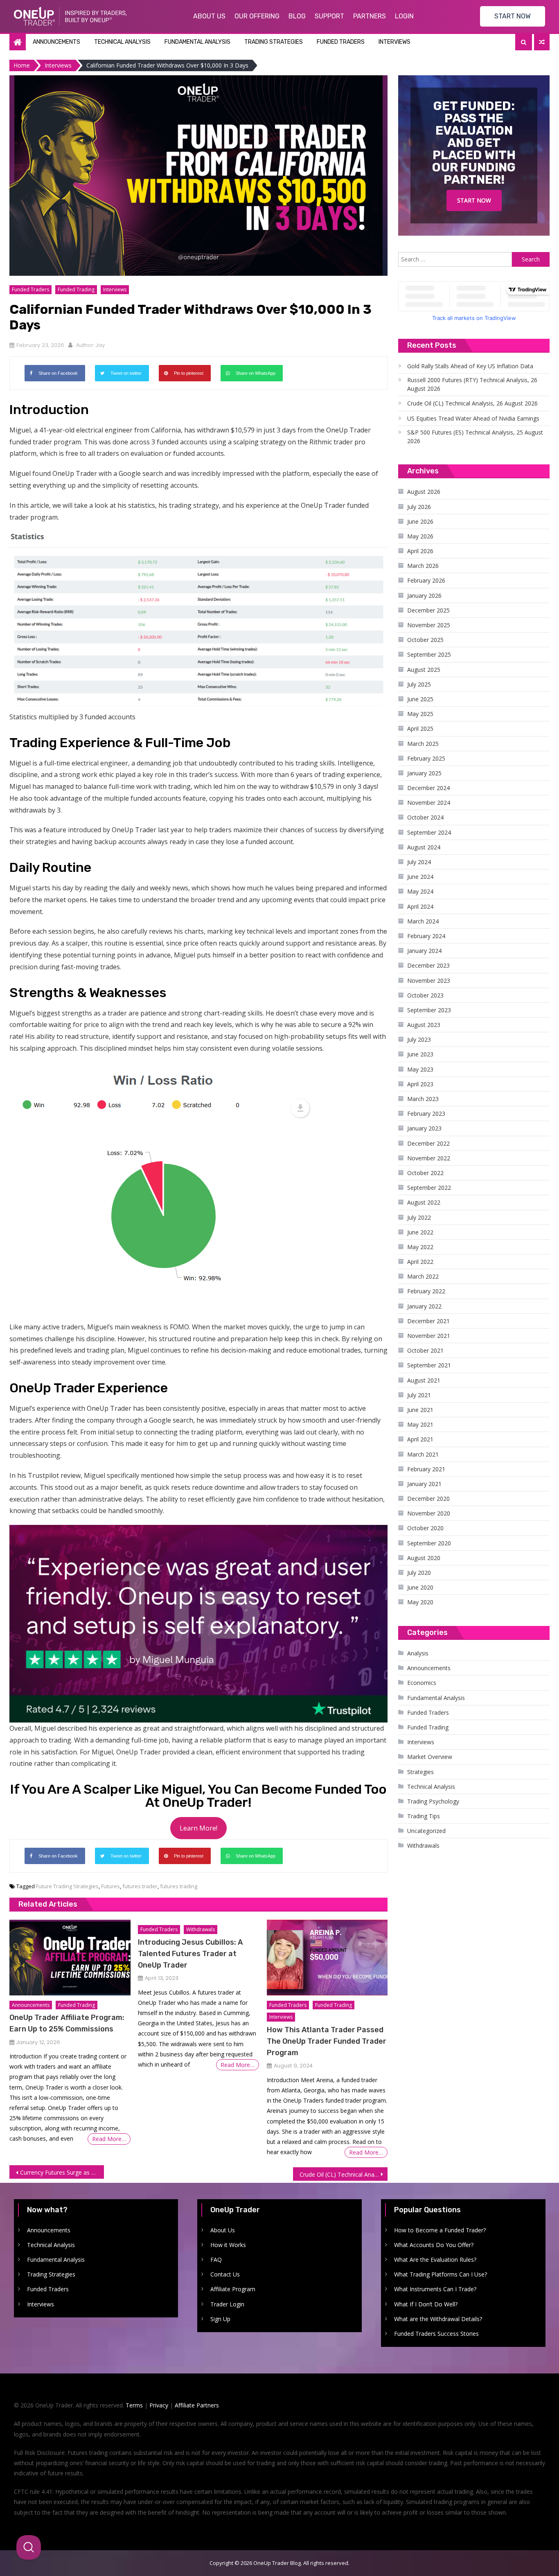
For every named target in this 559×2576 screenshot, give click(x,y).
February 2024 (426, 936)
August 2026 (424, 492)
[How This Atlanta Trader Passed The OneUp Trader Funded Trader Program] (327, 1958)
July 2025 (419, 684)
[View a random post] (542, 42)
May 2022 (420, 1247)
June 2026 (420, 521)
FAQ (216, 2260)
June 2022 (420, 1232)
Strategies (420, 1772)
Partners (370, 16)
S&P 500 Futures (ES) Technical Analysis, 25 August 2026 (475, 437)
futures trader (140, 1886)
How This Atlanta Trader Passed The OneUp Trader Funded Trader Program (327, 2041)
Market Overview (430, 1757)
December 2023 (428, 965)
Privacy (159, 2405)
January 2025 (424, 773)
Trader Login (227, 2304)
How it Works (228, 2245)
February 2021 (426, 1469)
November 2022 (429, 1158)
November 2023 (429, 981)
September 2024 (429, 832)
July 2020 (419, 1573)
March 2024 (423, 921)
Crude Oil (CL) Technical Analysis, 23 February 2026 (344, 2174)
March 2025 (423, 744)
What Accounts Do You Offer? (434, 2245)
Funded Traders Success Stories (436, 2334)
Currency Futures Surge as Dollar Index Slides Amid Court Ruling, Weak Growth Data (62, 2172)
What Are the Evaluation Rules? (435, 2260)
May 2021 (420, 1424)
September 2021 (429, 1365)
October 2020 (425, 1528)
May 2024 (420, 891)
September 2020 (429, 1543)
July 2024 (419, 862)
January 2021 (424, 1484)
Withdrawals (201, 1929)
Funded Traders (341, 42)
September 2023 (429, 1010)
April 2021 (420, 1439)
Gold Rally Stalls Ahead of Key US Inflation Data (470, 366)
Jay (100, 345)
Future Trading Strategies (67, 1886)
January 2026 (424, 596)
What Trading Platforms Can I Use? (441, 2274)
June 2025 (420, 699)
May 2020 (420, 1602)
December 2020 (428, 1499)
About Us (209, 16)
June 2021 (420, 1410)
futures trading (179, 1886)
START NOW (513, 16)
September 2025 (429, 654)
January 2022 (424, 1306)
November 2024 (429, 803)
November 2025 (429, 625)
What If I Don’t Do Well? (426, 2304)
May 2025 (420, 714)
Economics (422, 1683)
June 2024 (420, 877)
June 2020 (420, 1587)
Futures (110, 1886)
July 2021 (419, 1395)
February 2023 (426, 1113)
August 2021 (424, 1380)
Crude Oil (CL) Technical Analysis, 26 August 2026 (472, 403)
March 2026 (423, 566)
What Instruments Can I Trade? (435, 2289)
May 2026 (420, 536)
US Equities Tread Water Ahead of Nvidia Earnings (473, 418)
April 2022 (420, 1262)
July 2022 (419, 1217)
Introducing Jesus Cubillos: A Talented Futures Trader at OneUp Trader (190, 1954)
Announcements (56, 42)
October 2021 (425, 1350)
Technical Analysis (122, 42)
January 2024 (424, 951)
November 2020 (429, 1513)
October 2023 (425, 995)
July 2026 (419, 507)
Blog (297, 16)
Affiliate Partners (197, 2405)
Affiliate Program (233, 2289)
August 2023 (424, 1025)
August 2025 (424, 670)
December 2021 (428, 1321)
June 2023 (420, 1054)
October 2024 (425, 817)
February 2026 (426, 580)
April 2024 (420, 906)
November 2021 (429, 1336)
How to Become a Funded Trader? (440, 2230)
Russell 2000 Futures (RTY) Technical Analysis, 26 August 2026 (472, 384)
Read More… (109, 2139)
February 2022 (426, 1291)
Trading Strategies (274, 42)
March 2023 (423, 1099)
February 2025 (426, 758)
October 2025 (425, 640)
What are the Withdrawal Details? (438, 2319)
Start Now (474, 200)
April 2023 (420, 1084)
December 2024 (428, 788)
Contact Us (225, 2274)
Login (404, 16)
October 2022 (425, 1173)
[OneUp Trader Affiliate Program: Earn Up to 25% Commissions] (70, 1958)
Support (329, 16)
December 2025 (428, 610)
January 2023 (424, 1128)
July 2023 (419, 1039)
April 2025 (420, 728)
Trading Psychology (433, 1801)
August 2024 (424, 847)
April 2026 (420, 551)
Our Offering (257, 16)
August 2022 (424, 1202)
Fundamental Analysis (197, 42)
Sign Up (220, 2319)
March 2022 (423, 1276)
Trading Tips (424, 1816)
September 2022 (429, 1188)
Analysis (418, 1653)
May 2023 (420, 1069)
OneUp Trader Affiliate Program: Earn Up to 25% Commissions (67, 2023)
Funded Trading (76, 289)
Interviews (394, 42)
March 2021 (423, 1454)
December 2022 (428, 1143)
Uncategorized (426, 1831)
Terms (134, 2405)
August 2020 (424, 1558)
